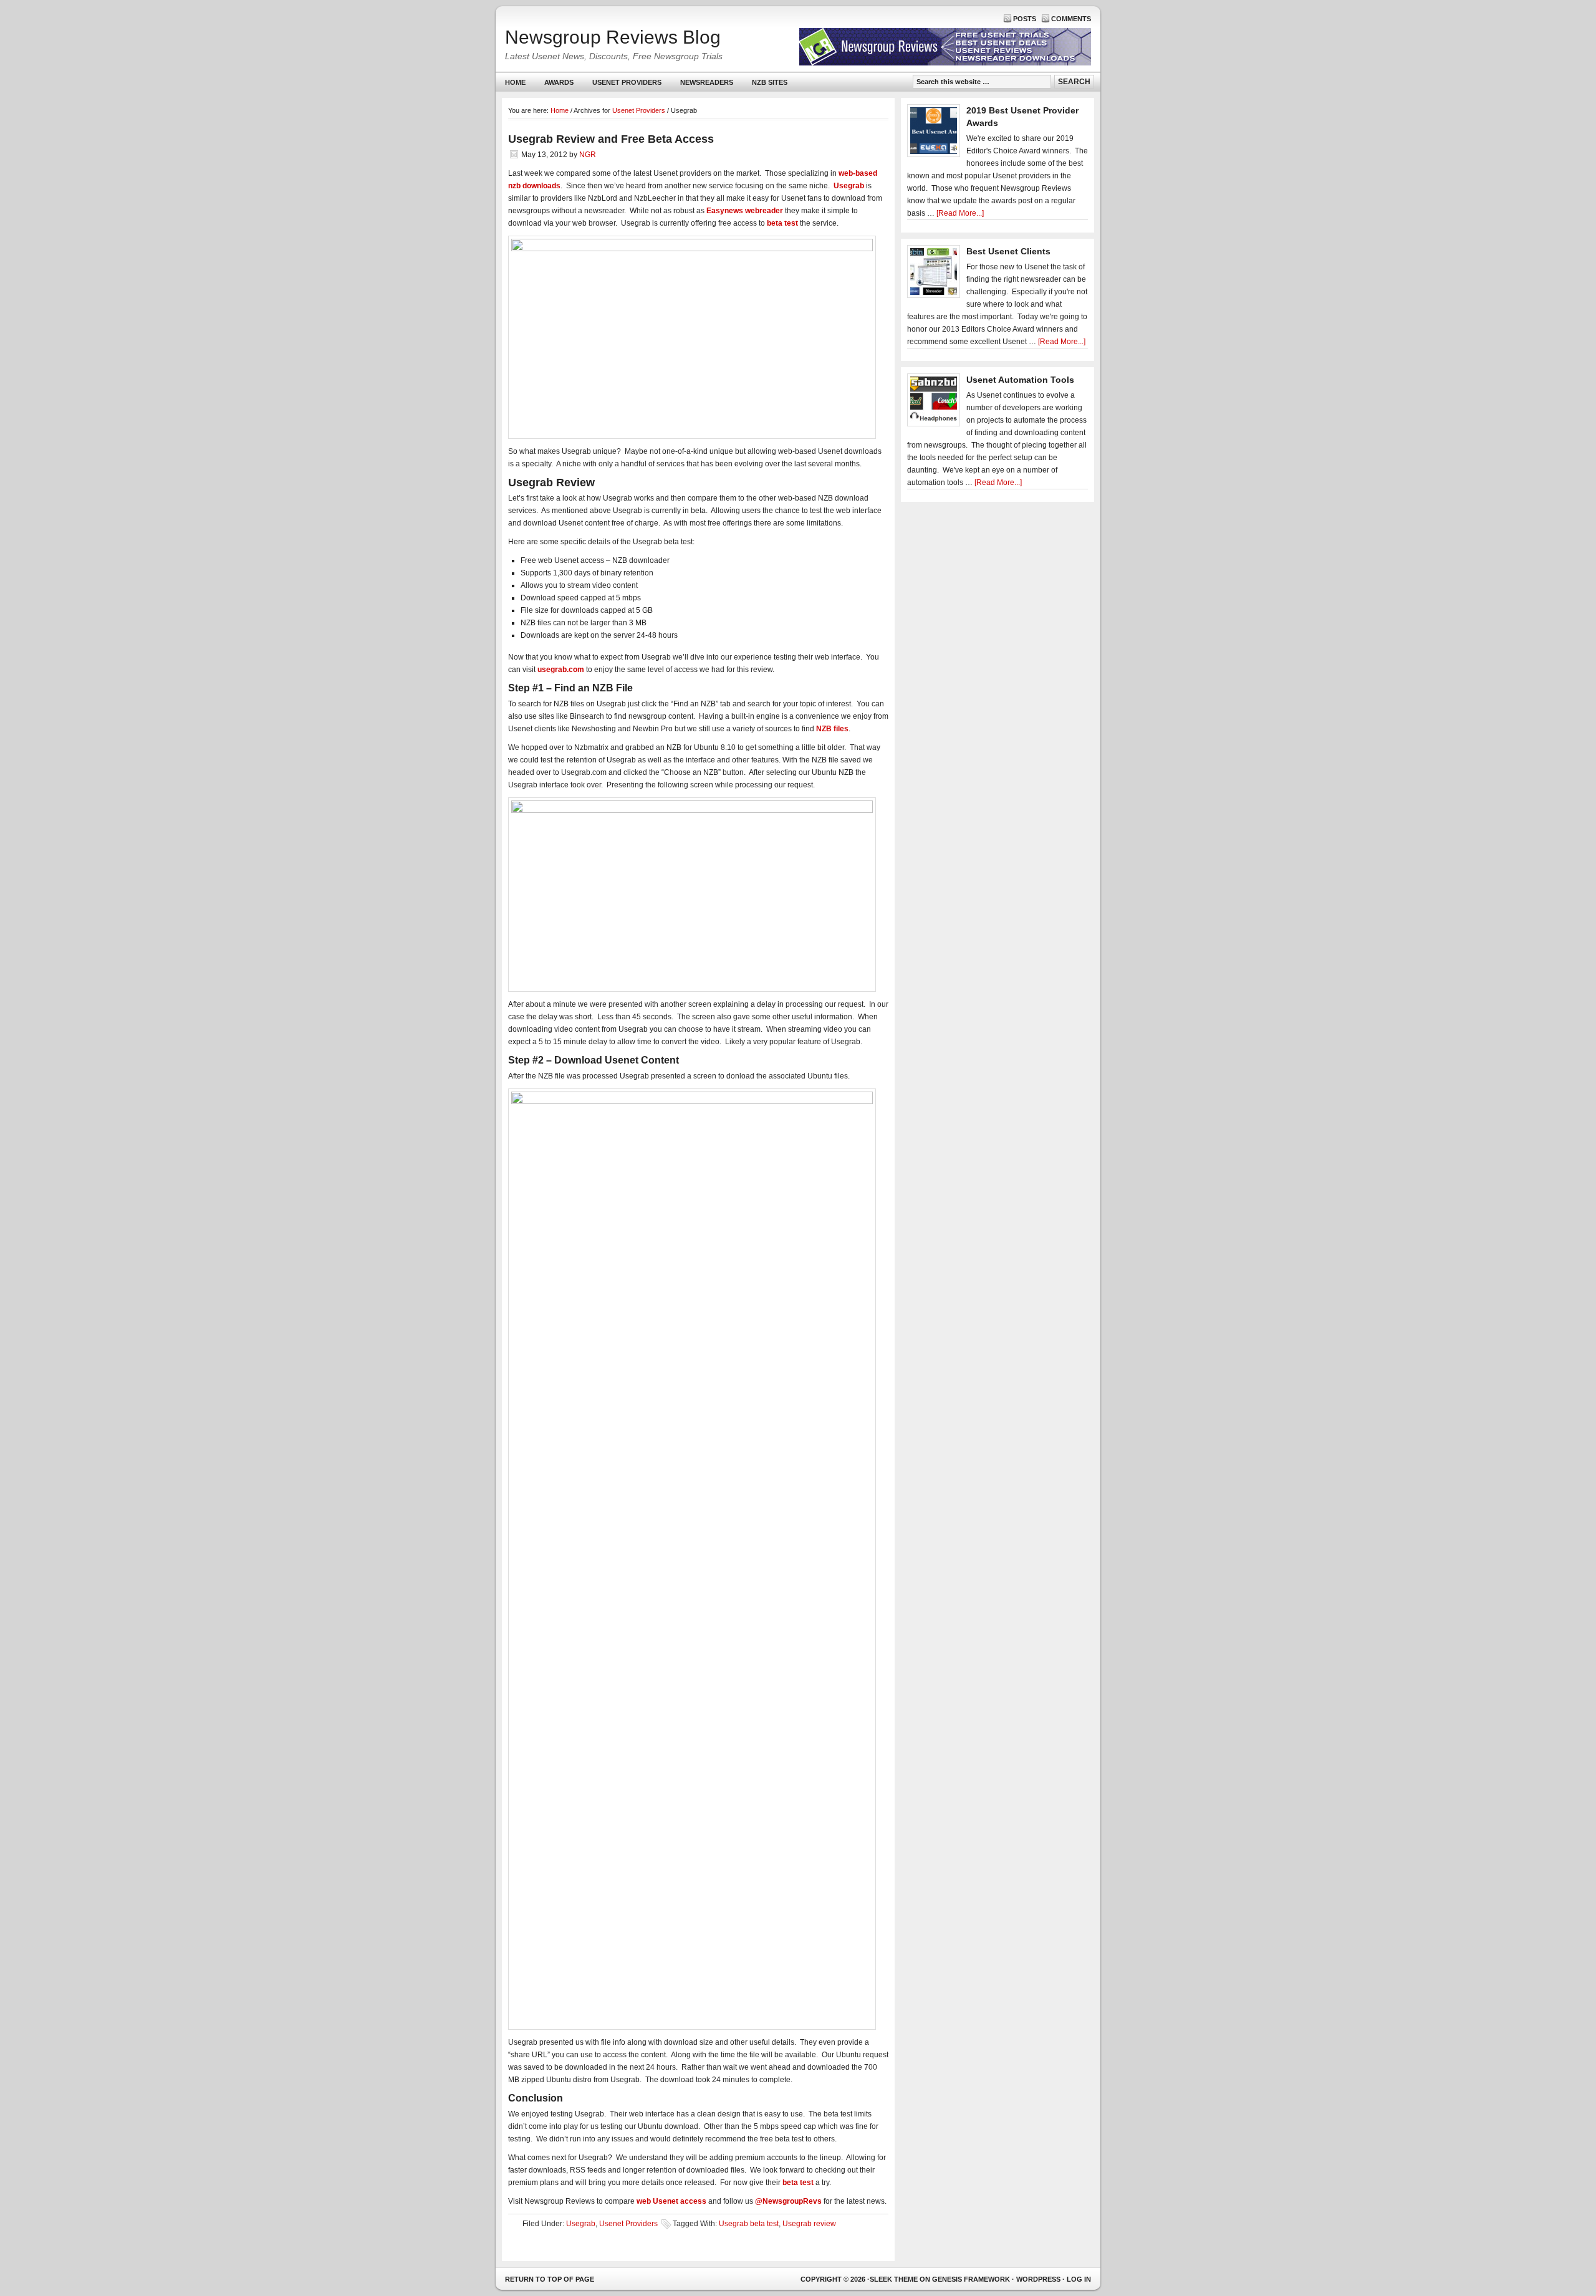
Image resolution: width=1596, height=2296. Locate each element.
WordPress (1038, 2279)
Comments (1071, 19)
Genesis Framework (971, 2279)
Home (515, 82)
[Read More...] (960, 213)
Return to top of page (550, 2279)
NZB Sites (765, 85)
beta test (782, 223)
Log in (1079, 2279)
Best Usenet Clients (1008, 251)
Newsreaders (702, 85)
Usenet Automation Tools (1020, 380)
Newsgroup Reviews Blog (613, 37)
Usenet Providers (622, 85)
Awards (559, 82)
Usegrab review (809, 2224)
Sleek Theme (894, 2279)
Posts (1025, 19)
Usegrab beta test (749, 2224)
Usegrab (581, 2224)
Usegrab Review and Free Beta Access (611, 139)
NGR (588, 155)
